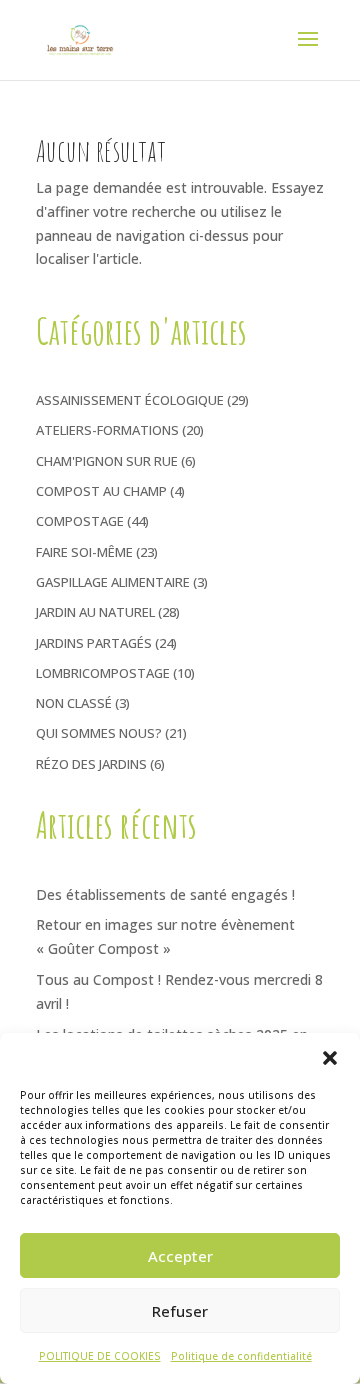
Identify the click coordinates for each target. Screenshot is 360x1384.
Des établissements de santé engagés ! (165, 894)
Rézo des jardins (91, 764)
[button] (330, 1058)
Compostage (80, 521)
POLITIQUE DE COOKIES (100, 1356)
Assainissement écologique (130, 400)
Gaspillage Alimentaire (113, 582)
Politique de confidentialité (241, 1356)
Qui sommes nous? (99, 733)
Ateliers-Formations (107, 430)
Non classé (74, 703)
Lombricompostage (103, 673)
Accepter (180, 1256)
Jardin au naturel (95, 612)
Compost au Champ (101, 491)
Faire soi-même (84, 552)
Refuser (180, 1311)
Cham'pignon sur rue (107, 461)
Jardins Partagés (94, 643)
